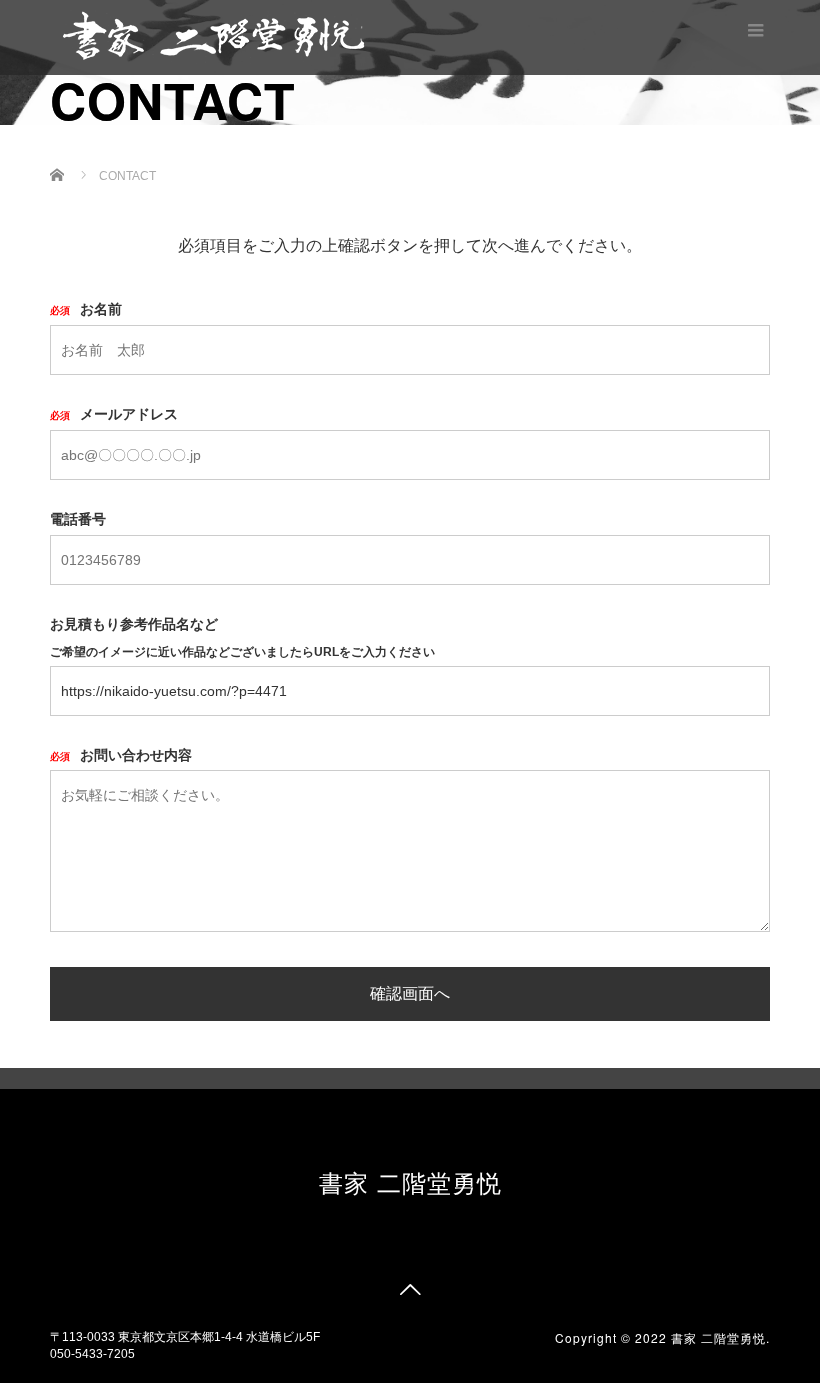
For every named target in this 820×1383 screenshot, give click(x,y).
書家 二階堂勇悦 (410, 1181)
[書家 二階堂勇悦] (213, 34)
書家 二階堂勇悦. (720, 1337)
